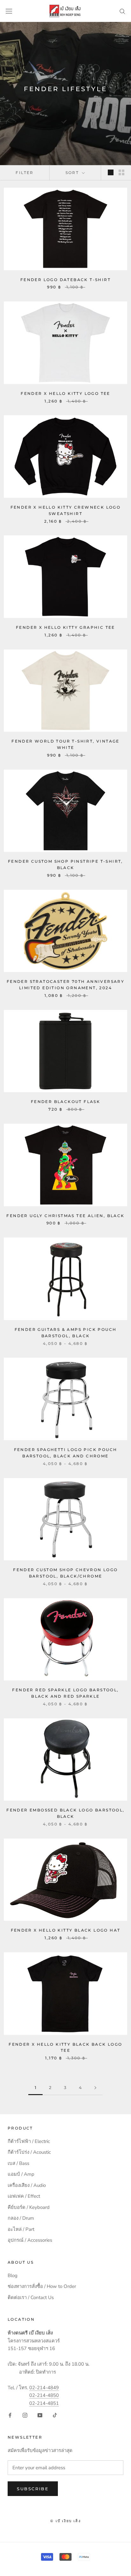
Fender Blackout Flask (65, 1102)
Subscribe (33, 2489)
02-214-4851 (44, 2403)
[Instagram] (25, 2415)
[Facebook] (10, 2415)
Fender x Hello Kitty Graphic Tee (65, 627)
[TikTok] (55, 2415)
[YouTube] (40, 2415)
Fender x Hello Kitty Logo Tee (65, 393)
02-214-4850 (44, 2395)
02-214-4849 (44, 2388)
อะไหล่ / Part (21, 2229)
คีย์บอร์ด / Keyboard (29, 2207)
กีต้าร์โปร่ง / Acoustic (29, 2152)
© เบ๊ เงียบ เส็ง (65, 2521)
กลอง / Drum (21, 2218)
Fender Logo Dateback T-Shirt (65, 280)
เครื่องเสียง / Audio (27, 2185)
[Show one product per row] (111, 172)
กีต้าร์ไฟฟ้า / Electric (29, 2141)
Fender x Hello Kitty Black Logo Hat (66, 1930)
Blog (13, 2275)
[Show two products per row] (121, 172)
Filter (24, 173)
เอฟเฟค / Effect (24, 2196)
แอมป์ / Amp (21, 2174)
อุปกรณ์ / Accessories (30, 2240)
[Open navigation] (9, 11)
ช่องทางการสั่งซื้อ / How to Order (42, 2286)
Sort (73, 173)
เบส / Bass (18, 2163)
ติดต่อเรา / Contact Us (31, 2297)
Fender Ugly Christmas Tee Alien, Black (65, 1216)
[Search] (122, 11)
